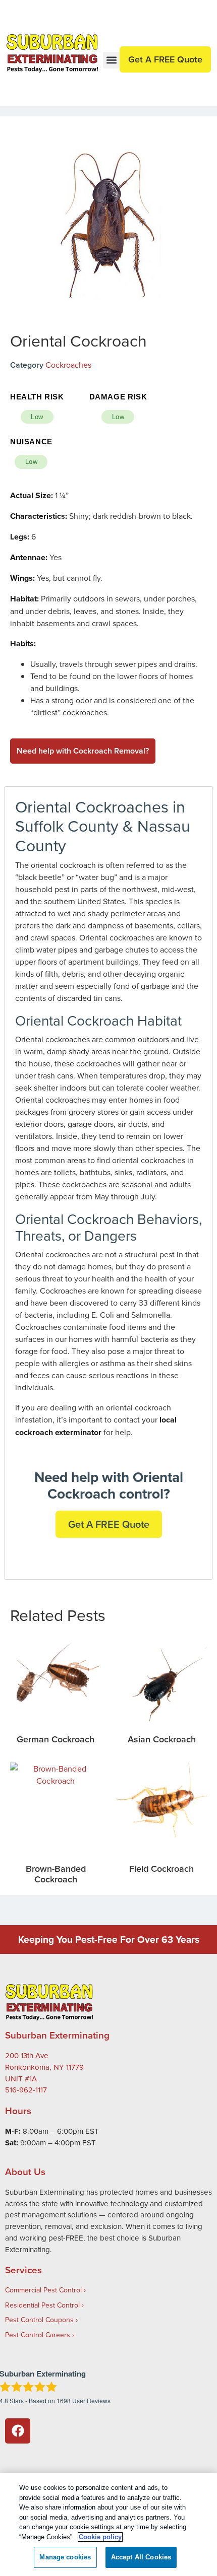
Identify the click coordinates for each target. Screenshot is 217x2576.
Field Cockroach (161, 1869)
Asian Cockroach (162, 1739)
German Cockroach (56, 1739)
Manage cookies (65, 2557)
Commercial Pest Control (43, 2290)
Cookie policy (100, 2537)
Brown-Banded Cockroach (56, 1874)
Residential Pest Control (42, 2305)
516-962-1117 (26, 2090)
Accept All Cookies (141, 2557)
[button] (111, 60)
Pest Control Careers (38, 2335)
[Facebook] (18, 2431)
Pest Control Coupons (39, 2320)
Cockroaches (68, 365)
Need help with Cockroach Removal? (83, 751)
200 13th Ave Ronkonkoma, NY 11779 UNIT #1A (44, 2067)
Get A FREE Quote (109, 1524)
